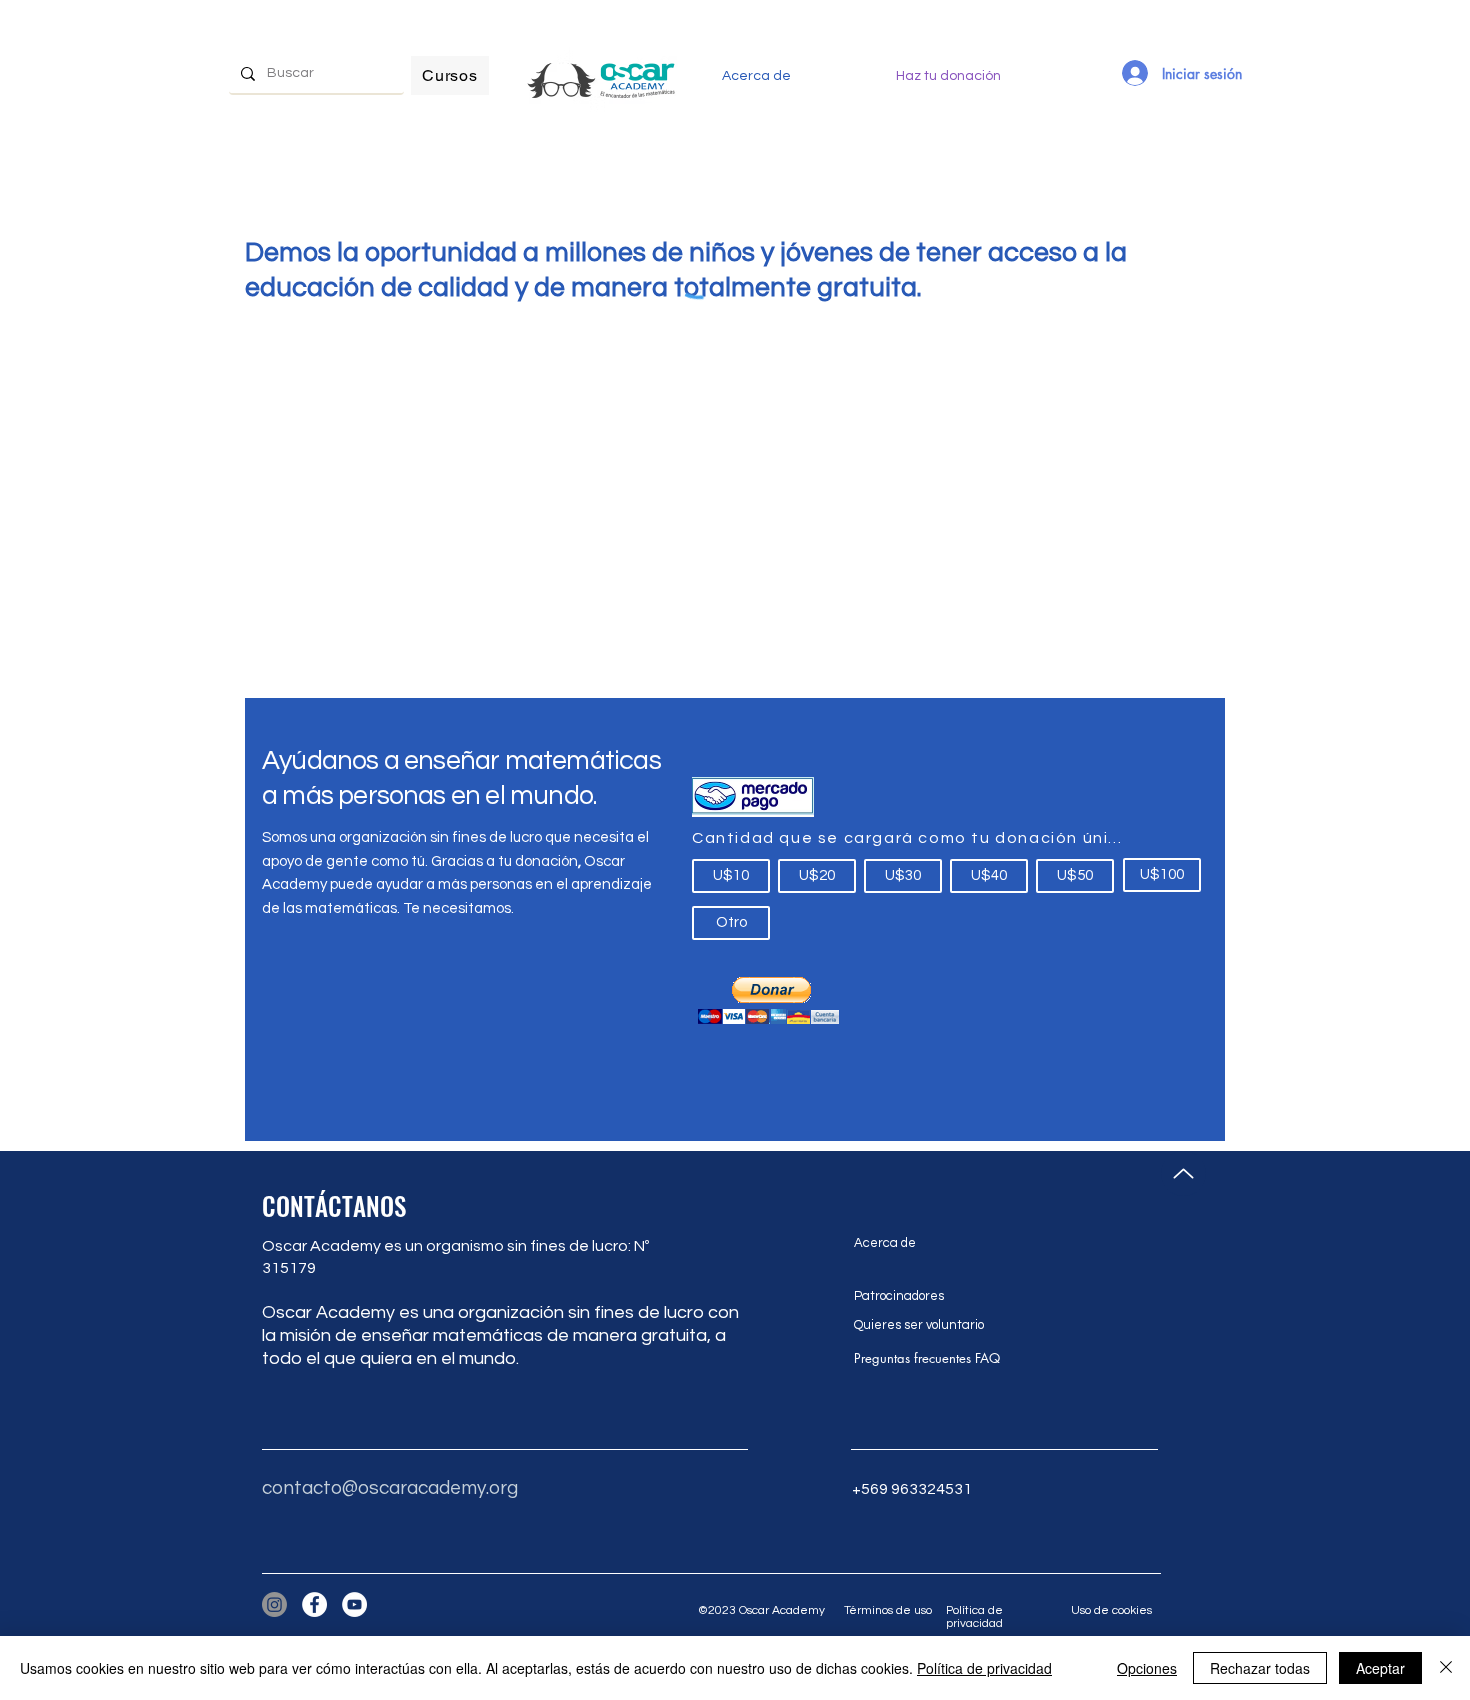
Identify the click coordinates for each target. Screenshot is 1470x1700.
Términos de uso (888, 1610)
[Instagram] (274, 1604)
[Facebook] (314, 1604)
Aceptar (1380, 1668)
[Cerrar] (1446, 1668)
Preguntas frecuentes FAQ (927, 1358)
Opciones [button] (1147, 1668)
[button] (768, 1000)
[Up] (1183, 1173)
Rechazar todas (1260, 1668)
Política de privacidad (974, 1617)
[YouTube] (354, 1604)
